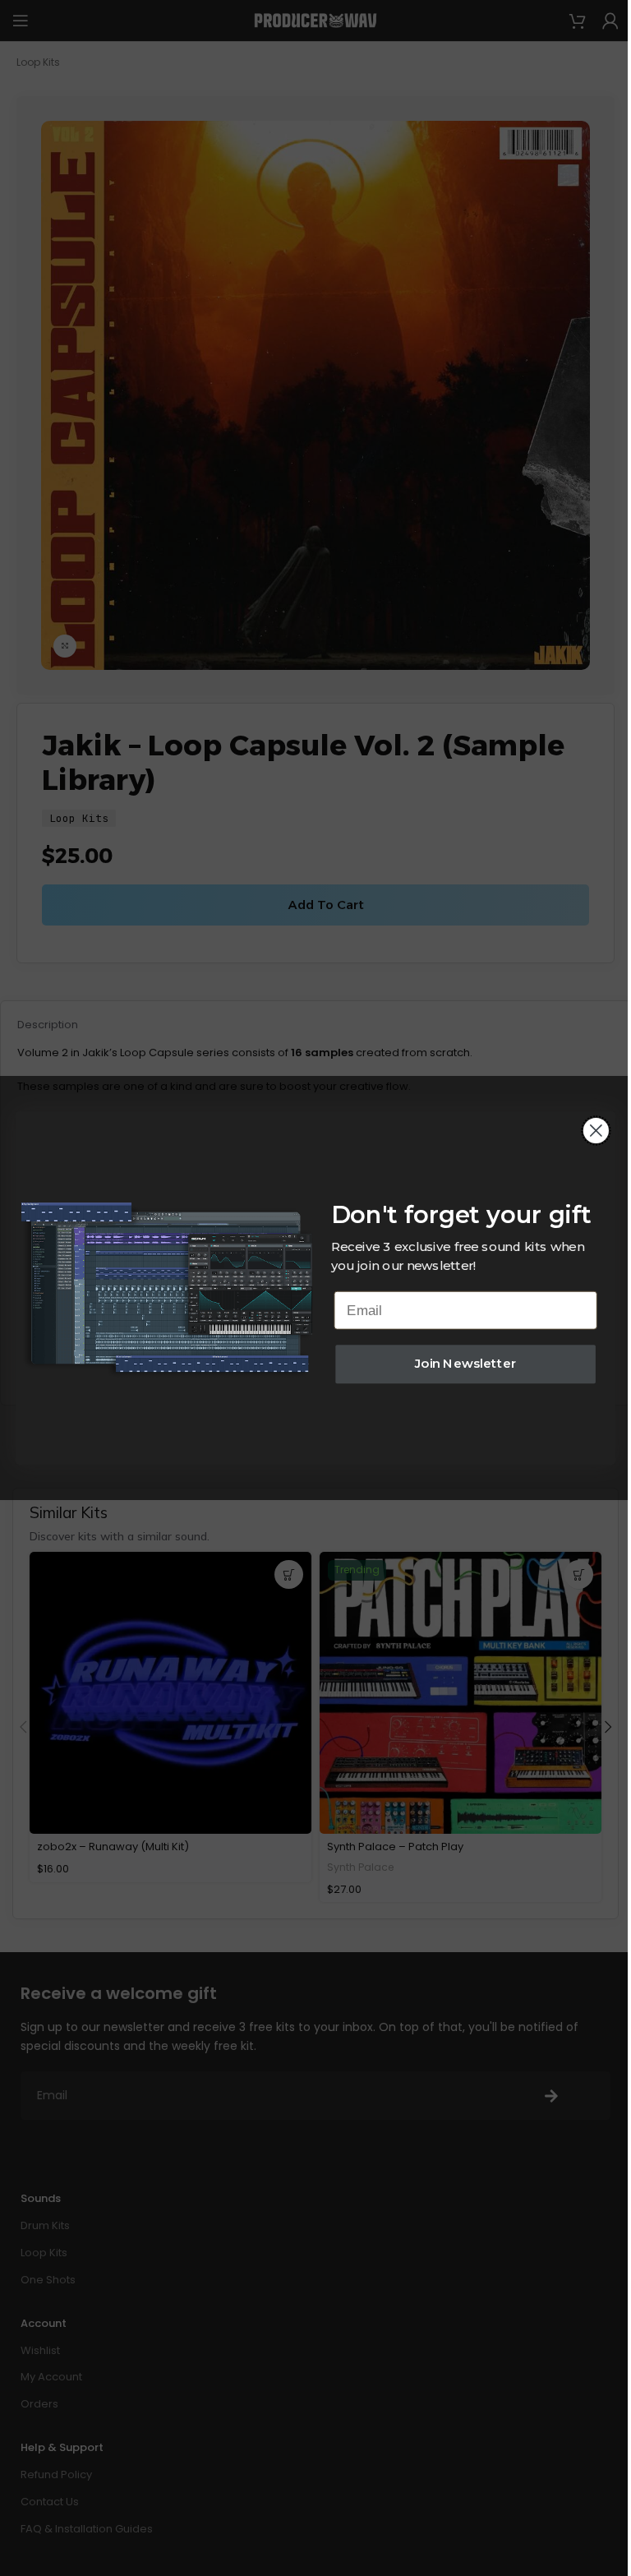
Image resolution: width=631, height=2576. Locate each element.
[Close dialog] (596, 1131)
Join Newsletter (466, 1364)
